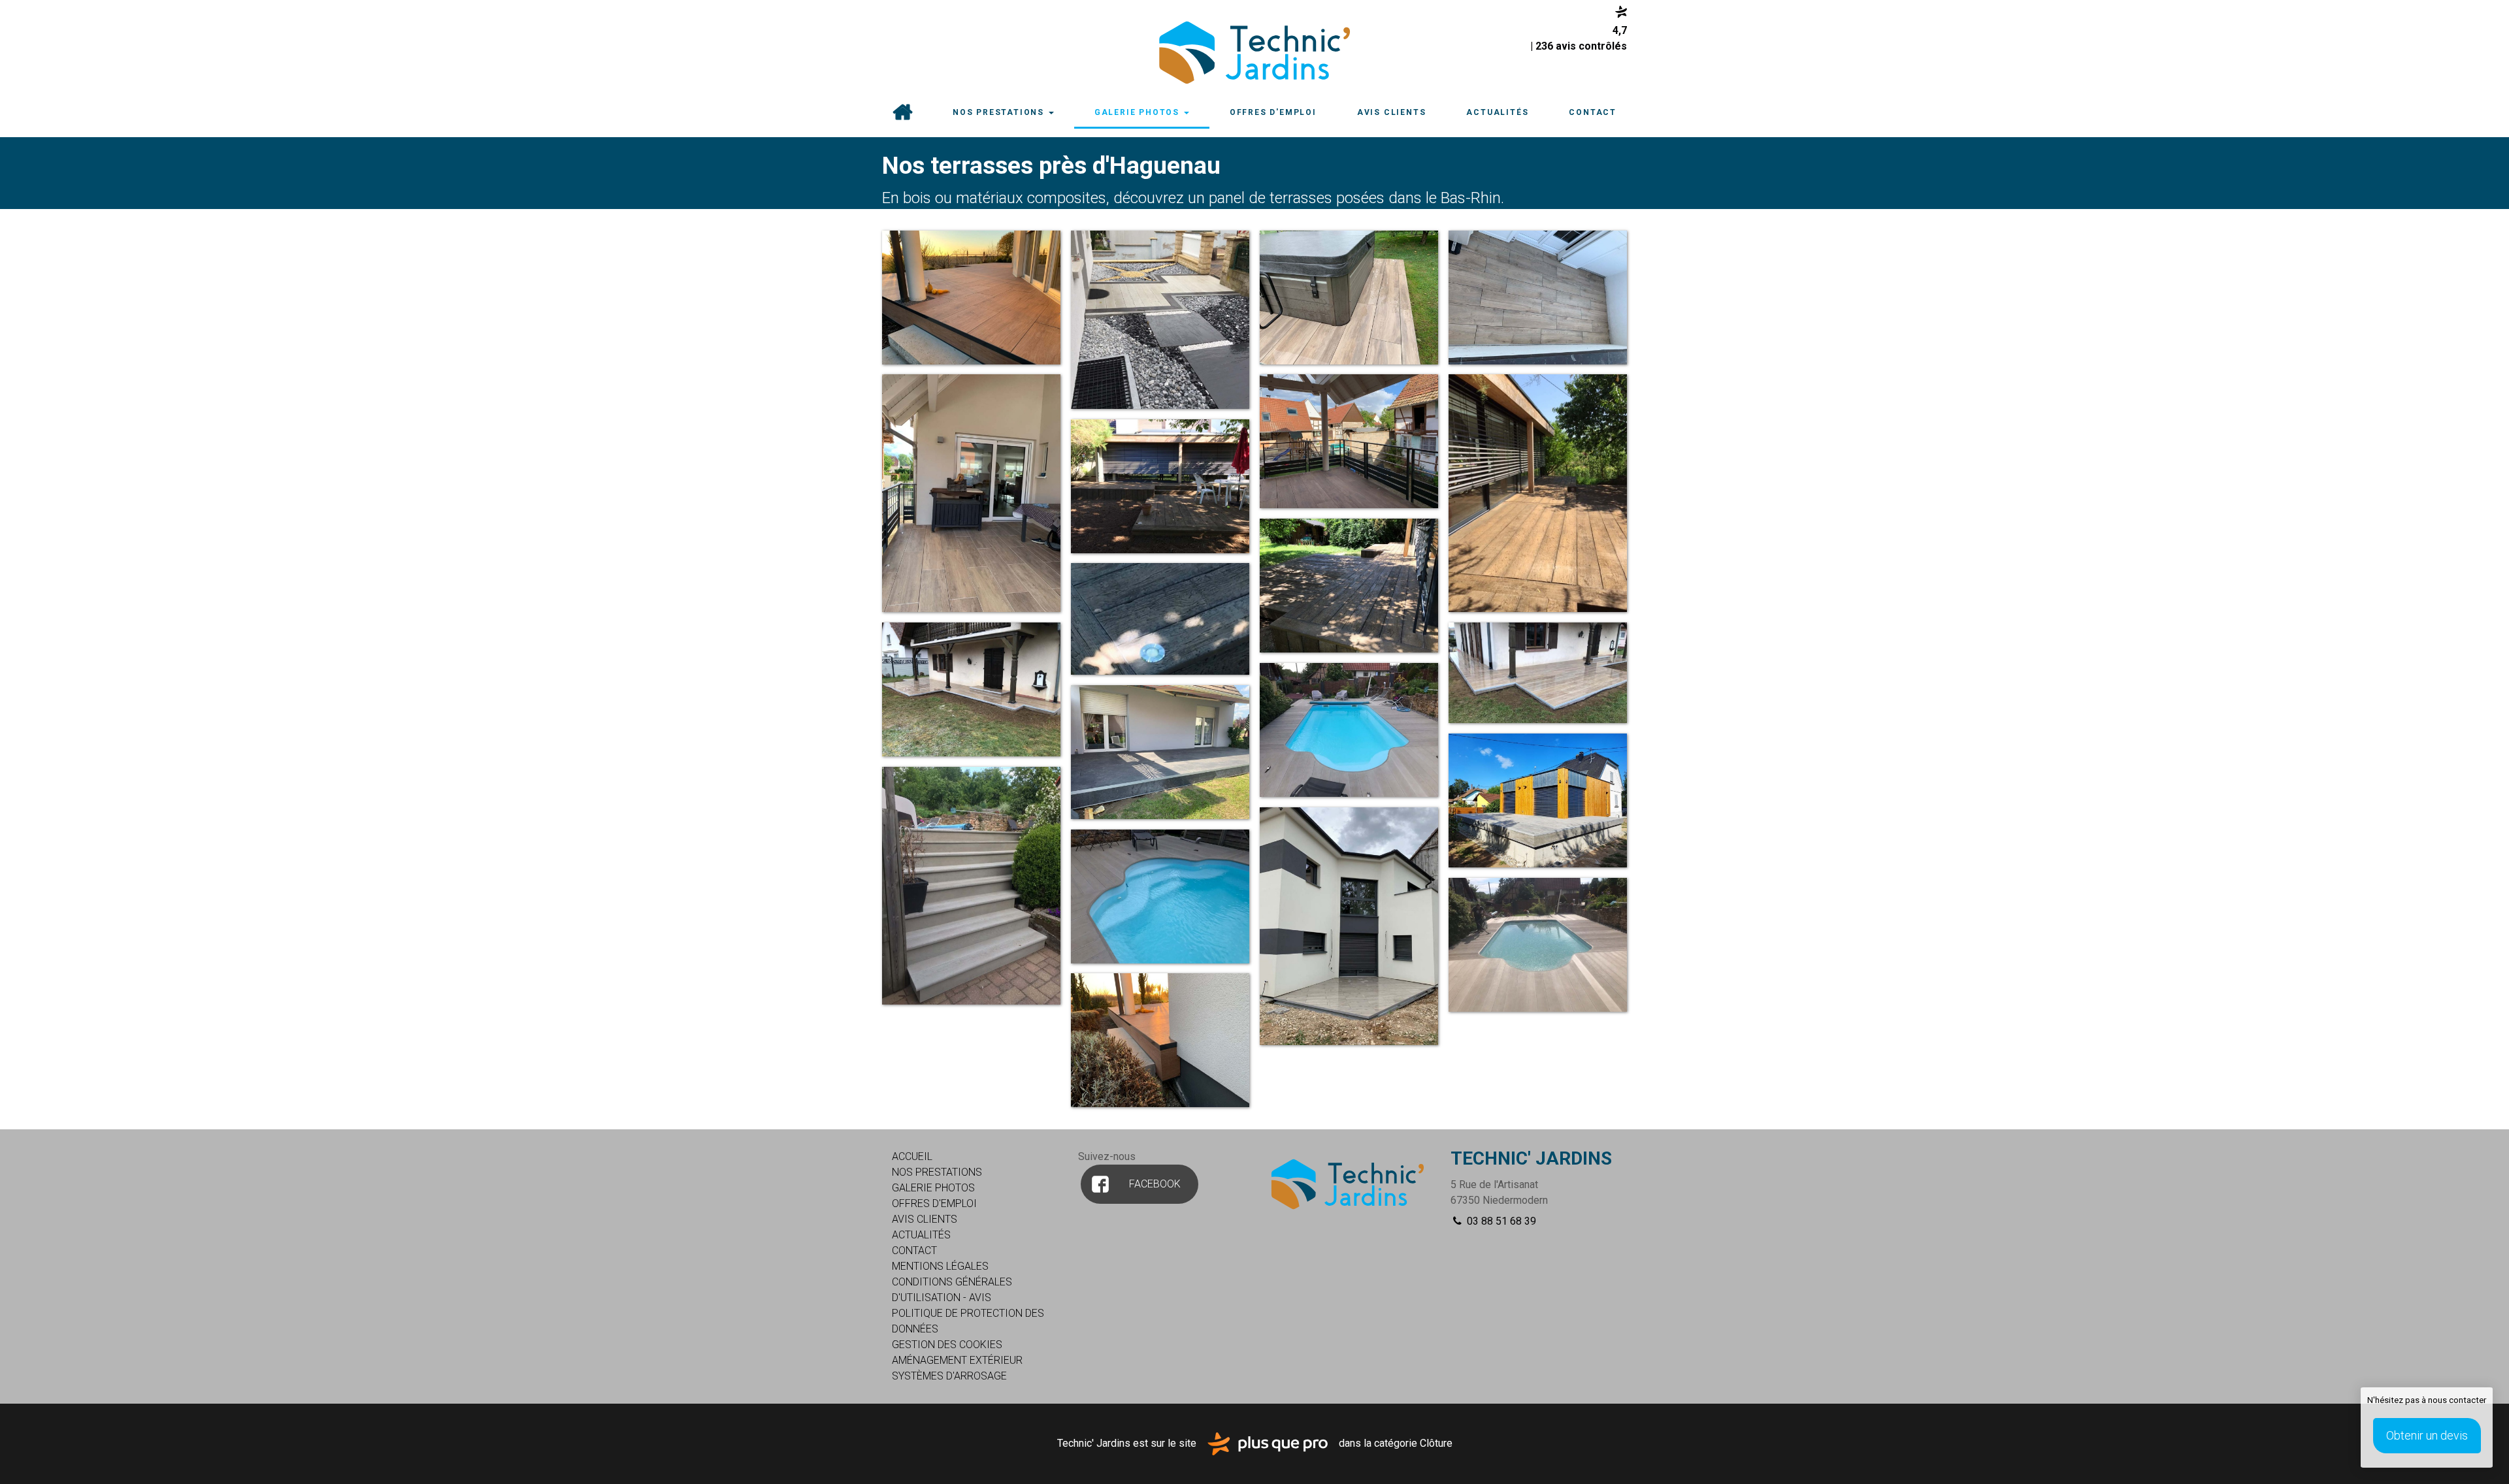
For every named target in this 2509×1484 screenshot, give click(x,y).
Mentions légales (940, 1266)
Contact (1593, 112)
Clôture (1436, 1443)
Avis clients (1392, 112)
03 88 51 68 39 (1500, 1221)
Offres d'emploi (1273, 112)
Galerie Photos (1139, 112)
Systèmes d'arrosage (949, 1376)
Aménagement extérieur (957, 1360)
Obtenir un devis (2427, 1435)
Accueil (902, 113)
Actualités (1497, 112)
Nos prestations (1000, 112)
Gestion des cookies (947, 1345)
